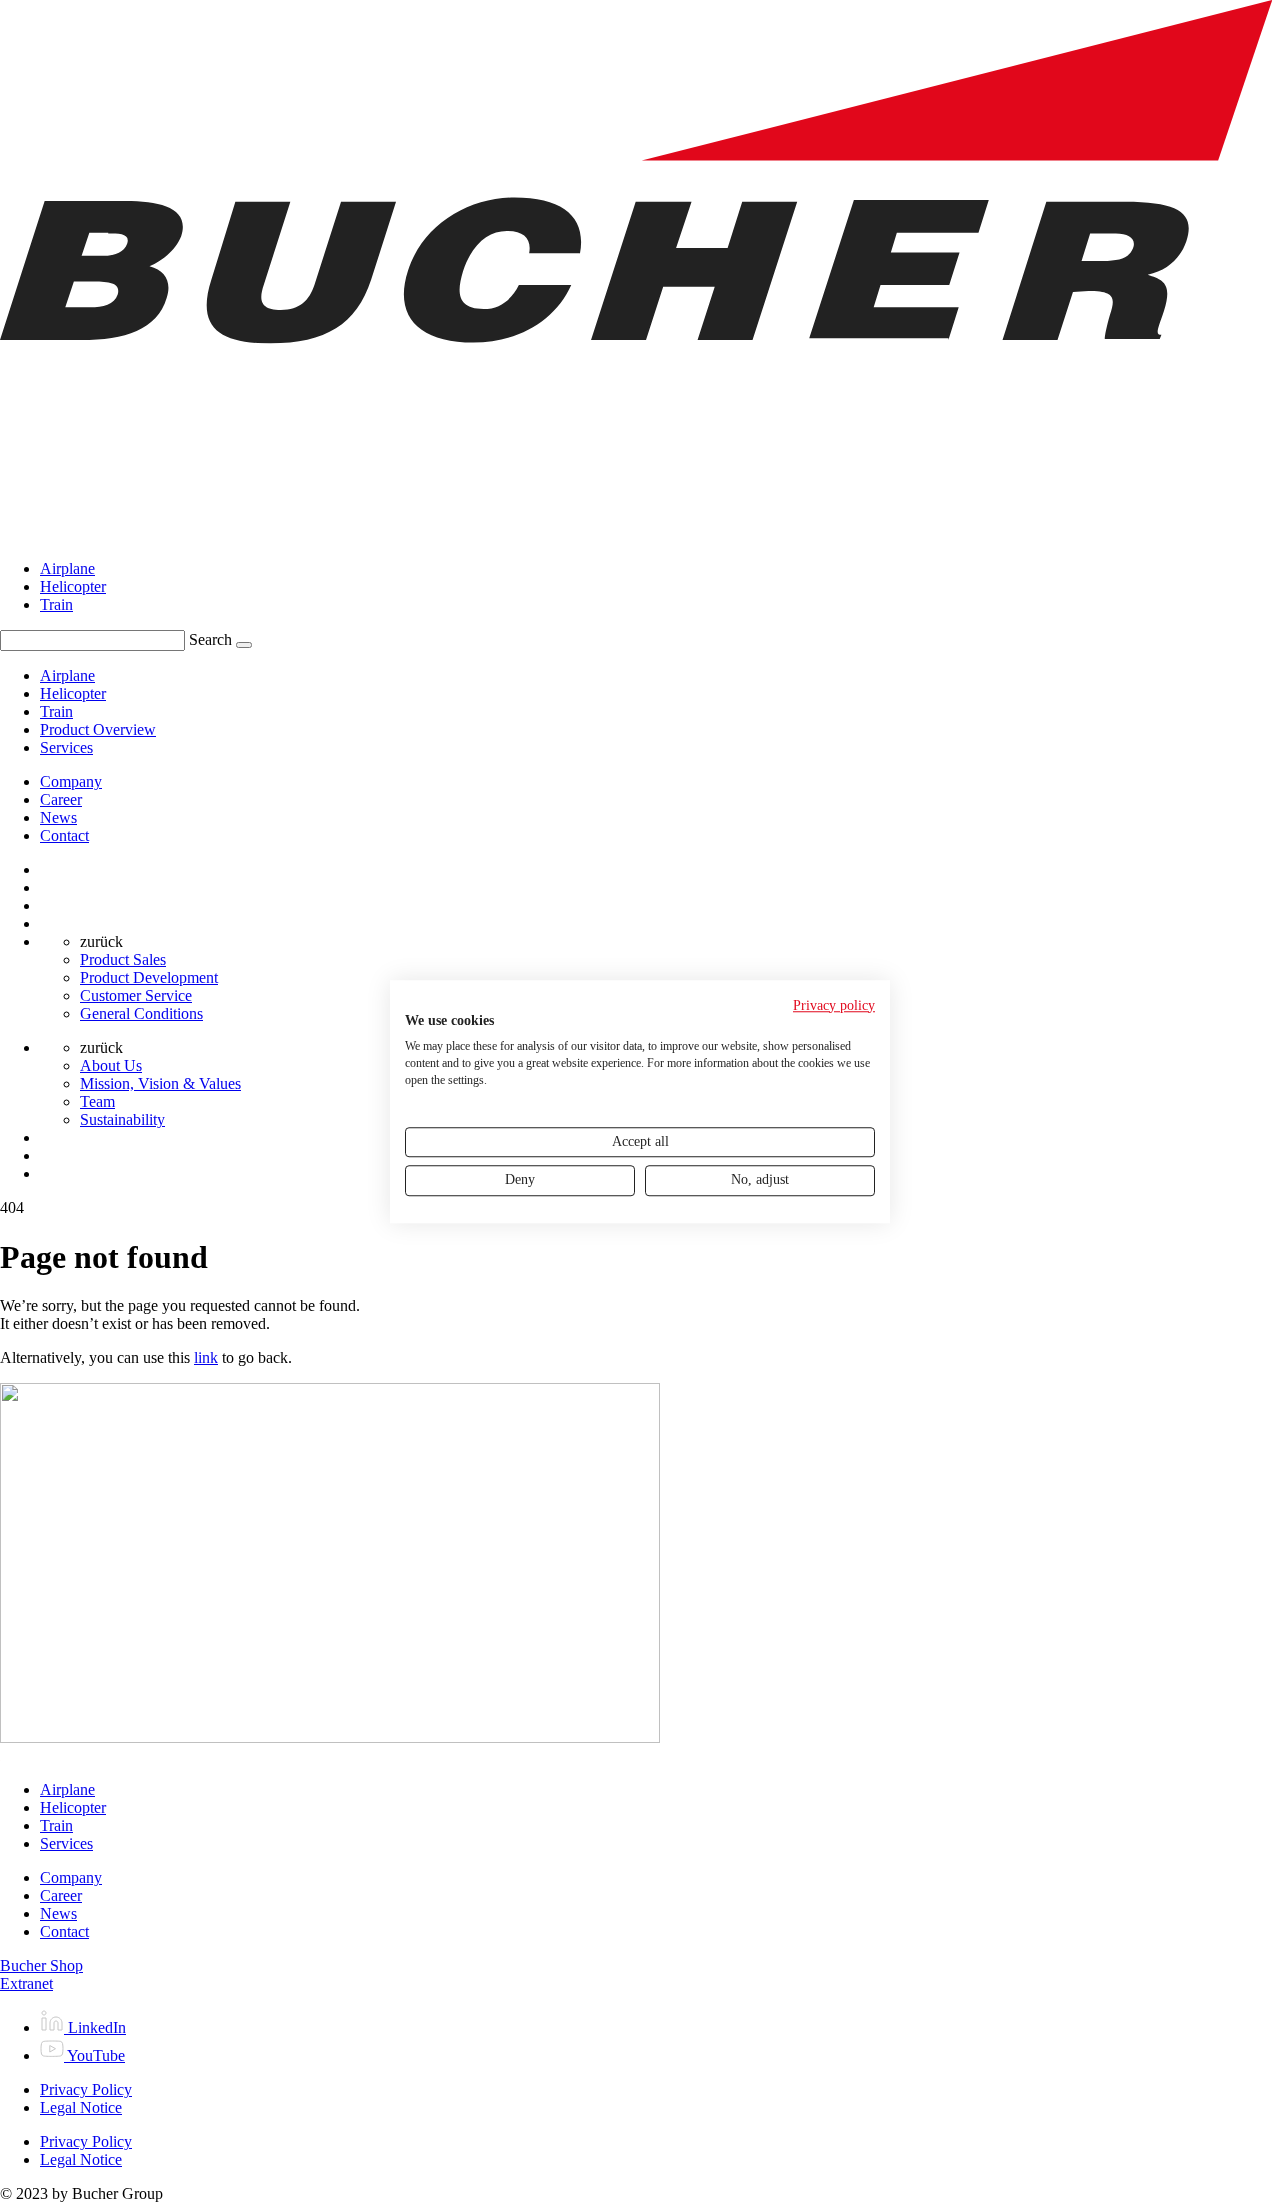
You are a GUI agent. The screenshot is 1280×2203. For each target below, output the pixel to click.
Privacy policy (834, 1005)
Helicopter (73, 586)
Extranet (26, 1983)
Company (71, 781)
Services (66, 1843)
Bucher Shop (41, 1965)
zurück (101, 941)
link (206, 1357)
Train (56, 604)
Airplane (67, 568)
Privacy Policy (86, 2089)
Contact (64, 835)
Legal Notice (81, 2107)
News (58, 817)
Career (61, 799)
